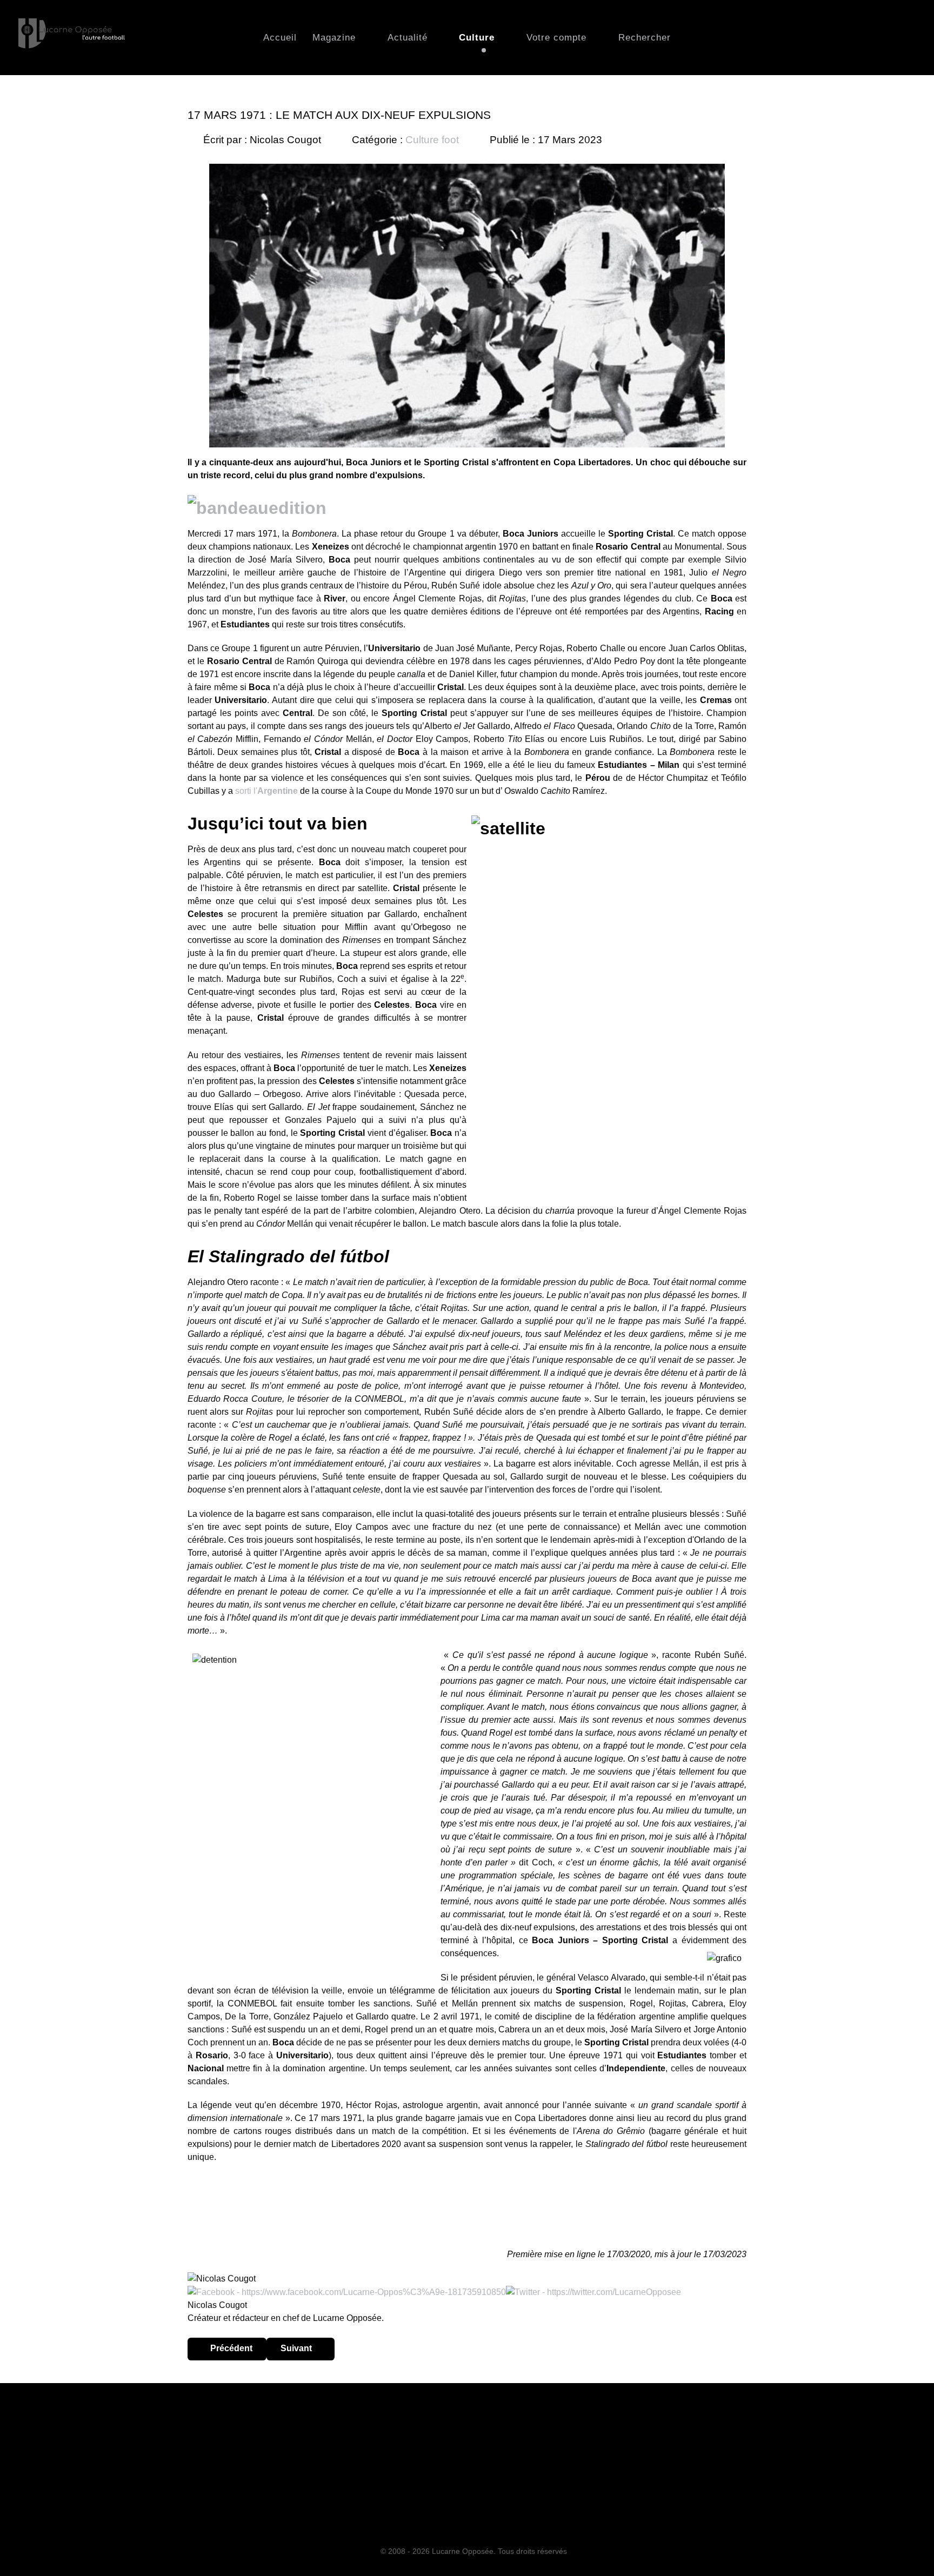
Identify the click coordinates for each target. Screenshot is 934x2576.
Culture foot (432, 140)
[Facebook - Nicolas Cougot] (347, 2291)
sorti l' (266, 791)
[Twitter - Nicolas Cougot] (593, 2291)
